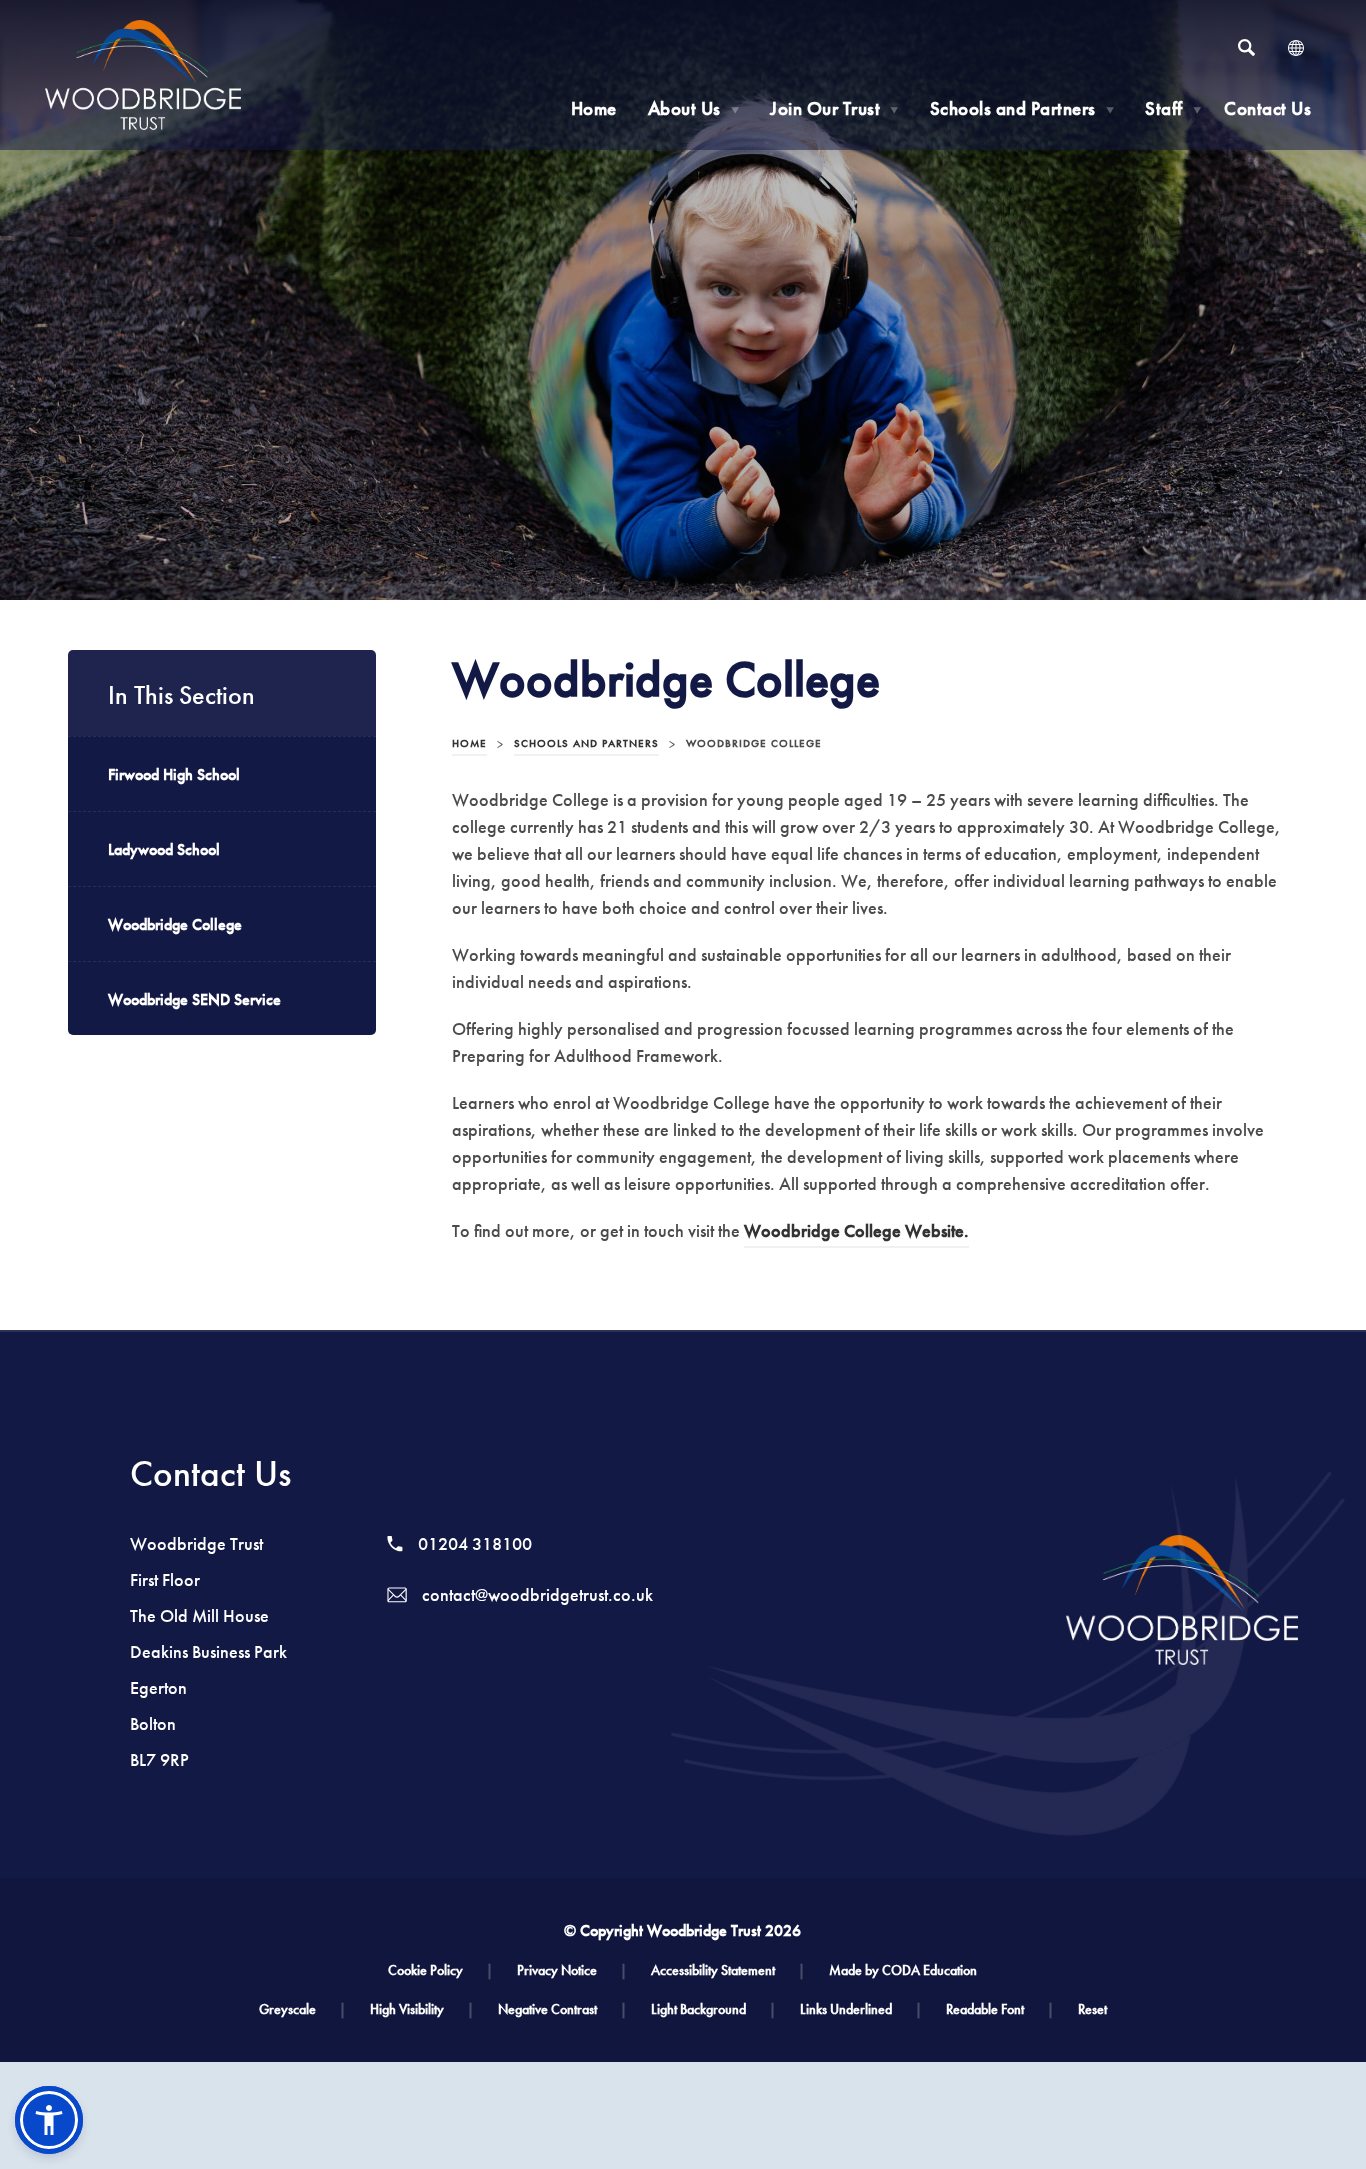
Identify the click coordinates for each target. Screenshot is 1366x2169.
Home (594, 108)
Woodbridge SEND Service (194, 999)
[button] (49, 2120)
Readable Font (1000, 2009)
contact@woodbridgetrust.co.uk (535, 1595)
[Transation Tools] (1296, 48)
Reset (1092, 2009)
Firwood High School (174, 774)
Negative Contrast (562, 2009)
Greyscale (302, 2009)
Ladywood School (164, 849)
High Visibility (422, 2009)
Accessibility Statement (728, 1970)
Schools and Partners (1022, 108)
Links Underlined (861, 2009)
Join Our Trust (834, 108)
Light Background (713, 2009)
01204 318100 (473, 1544)
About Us (694, 108)
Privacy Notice (572, 1970)
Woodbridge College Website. (856, 1234)
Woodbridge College (175, 924)
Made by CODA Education (903, 1970)
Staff (1173, 108)
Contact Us (1267, 108)
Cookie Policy (440, 1970)
